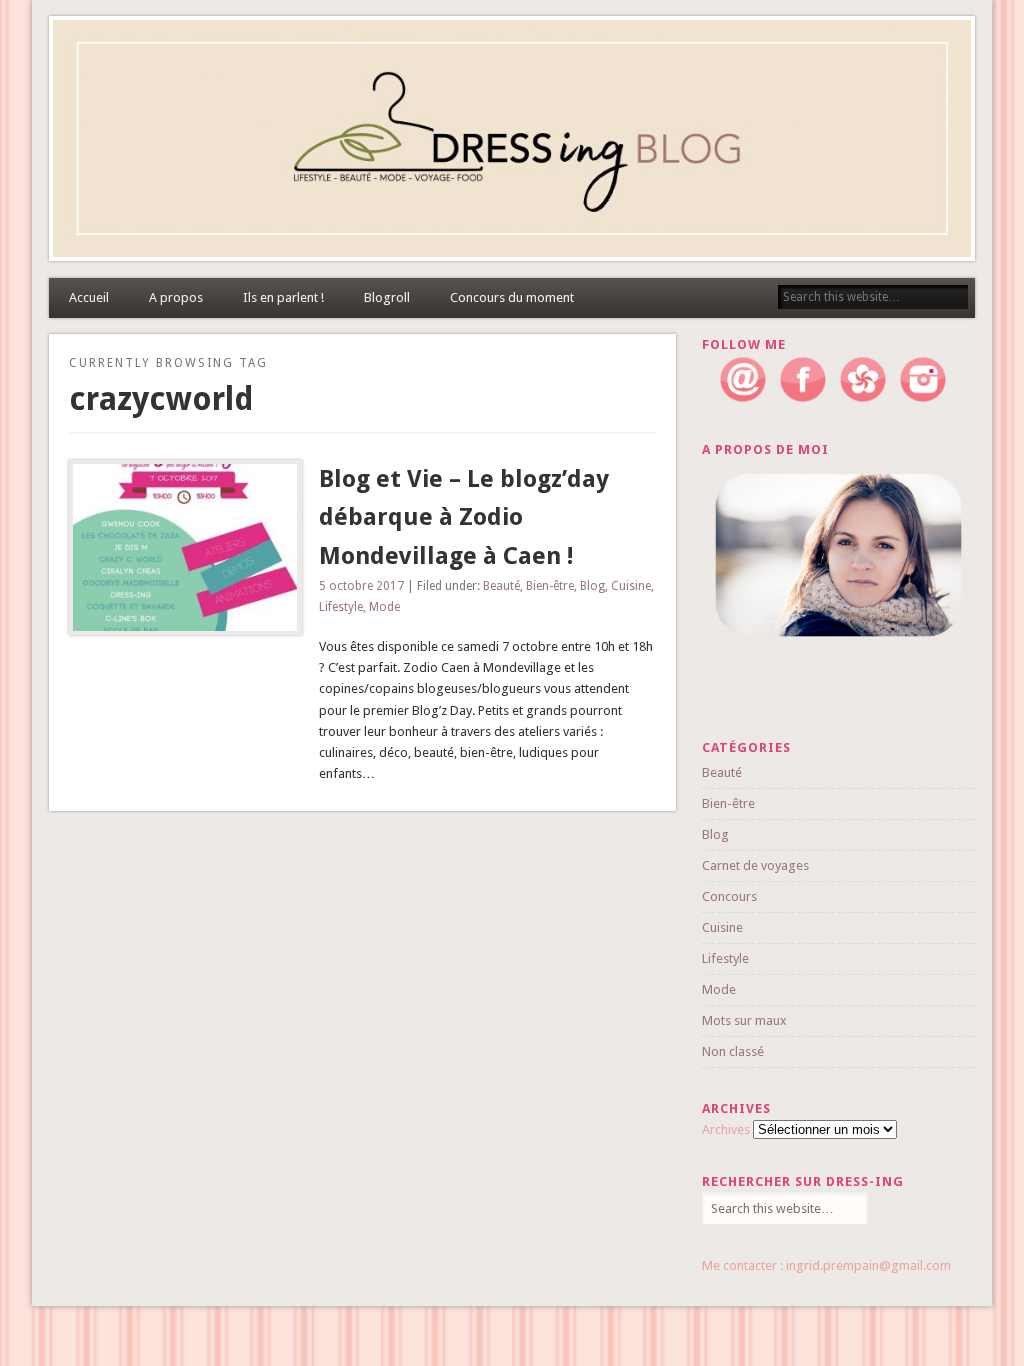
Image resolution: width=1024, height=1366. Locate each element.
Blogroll (387, 297)
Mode (384, 607)
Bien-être (550, 586)
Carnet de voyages (755, 865)
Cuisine (631, 586)
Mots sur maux (744, 1020)
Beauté (501, 586)
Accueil (89, 297)
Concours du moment (512, 297)
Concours (729, 896)
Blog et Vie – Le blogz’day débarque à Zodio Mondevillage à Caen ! (464, 518)
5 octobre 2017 (361, 586)
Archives (726, 1129)
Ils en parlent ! (283, 297)
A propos (176, 297)
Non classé (733, 1051)
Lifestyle (341, 607)
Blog (592, 586)
